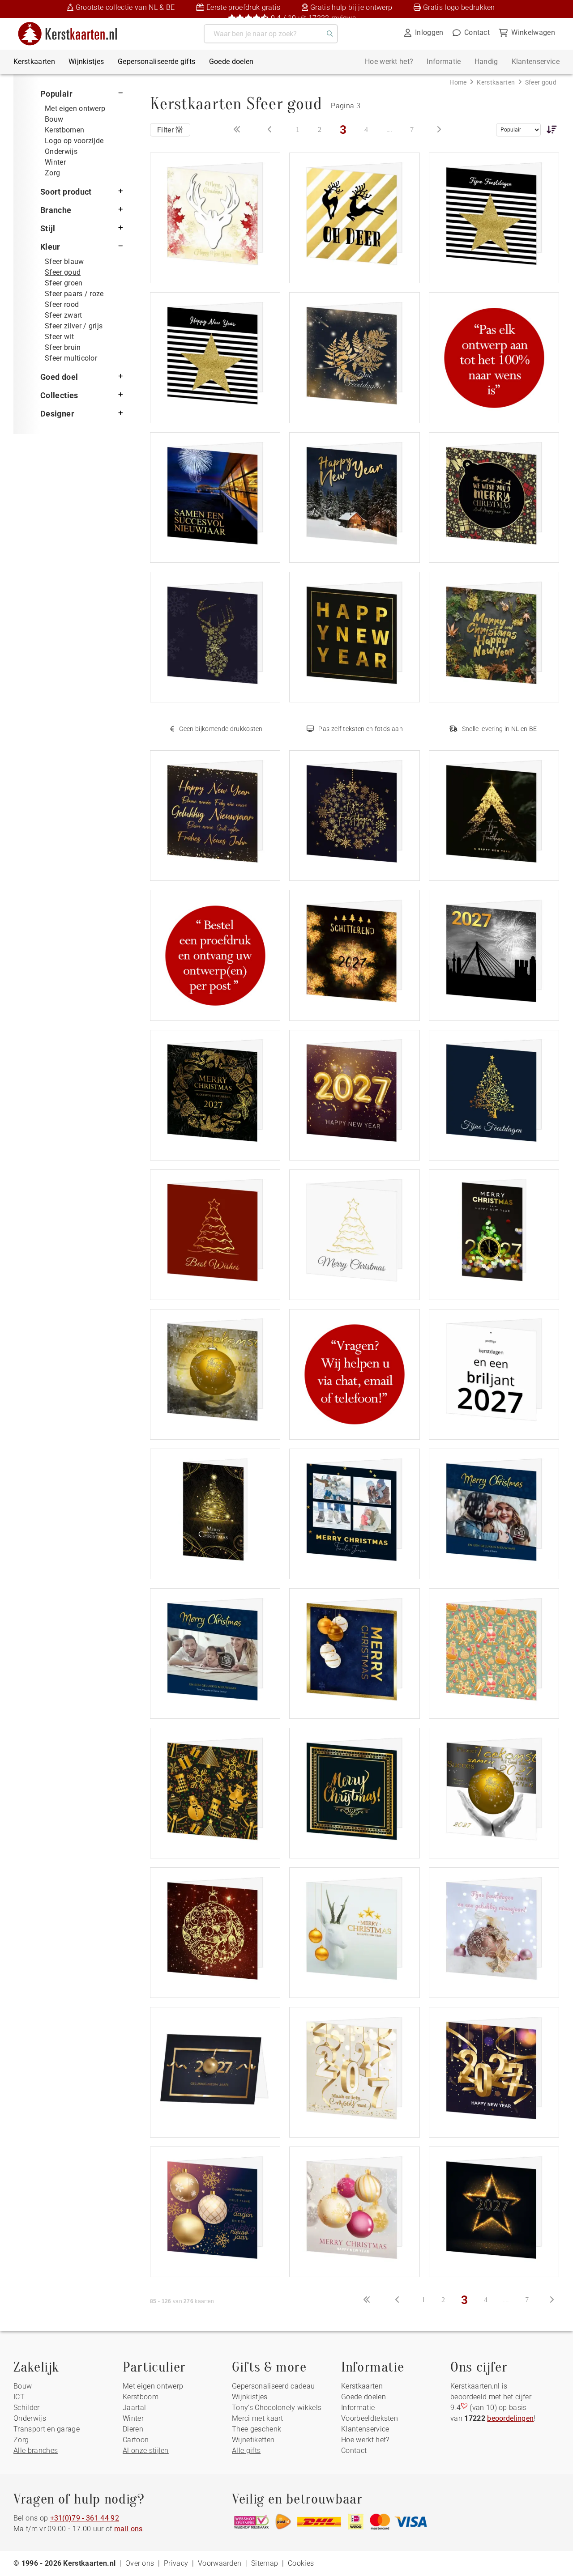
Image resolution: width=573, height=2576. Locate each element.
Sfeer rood (62, 304)
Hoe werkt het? (389, 62)
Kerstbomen (64, 130)
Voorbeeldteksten (370, 2418)
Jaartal (134, 2408)
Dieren (133, 2429)
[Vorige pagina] (270, 130)
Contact (354, 2451)
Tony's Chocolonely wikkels (277, 2408)
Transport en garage (47, 2429)
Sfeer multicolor (71, 358)
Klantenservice (536, 62)
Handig (486, 62)
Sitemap (265, 2563)
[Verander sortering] (550, 129)
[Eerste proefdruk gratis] (215, 954)
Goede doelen (231, 62)
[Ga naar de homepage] (73, 25)
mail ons (128, 2529)
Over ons (140, 2563)
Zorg (52, 173)
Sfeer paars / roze (74, 294)
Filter (166, 130)
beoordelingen (510, 2418)
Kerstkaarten (34, 62)
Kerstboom (141, 2397)
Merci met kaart (258, 2418)
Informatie (444, 62)
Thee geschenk (257, 2429)
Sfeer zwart (64, 315)
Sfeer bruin (63, 347)
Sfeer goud (63, 272)
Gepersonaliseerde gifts (156, 62)
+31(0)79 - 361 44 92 (85, 2518)
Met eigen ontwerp (75, 108)
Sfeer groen (64, 283)
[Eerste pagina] (237, 130)
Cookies (301, 2563)
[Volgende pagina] (439, 130)
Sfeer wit (59, 337)
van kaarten (182, 2301)
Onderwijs (61, 151)
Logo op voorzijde (74, 141)
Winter (55, 162)
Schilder (27, 2408)
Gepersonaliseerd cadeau (273, 2386)
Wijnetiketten (253, 2440)
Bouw (54, 119)
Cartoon (136, 2440)
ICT (19, 2397)
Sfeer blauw (64, 261)
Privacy (176, 2563)
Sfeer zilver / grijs (74, 326)
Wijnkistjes (86, 62)
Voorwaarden (220, 2563)
